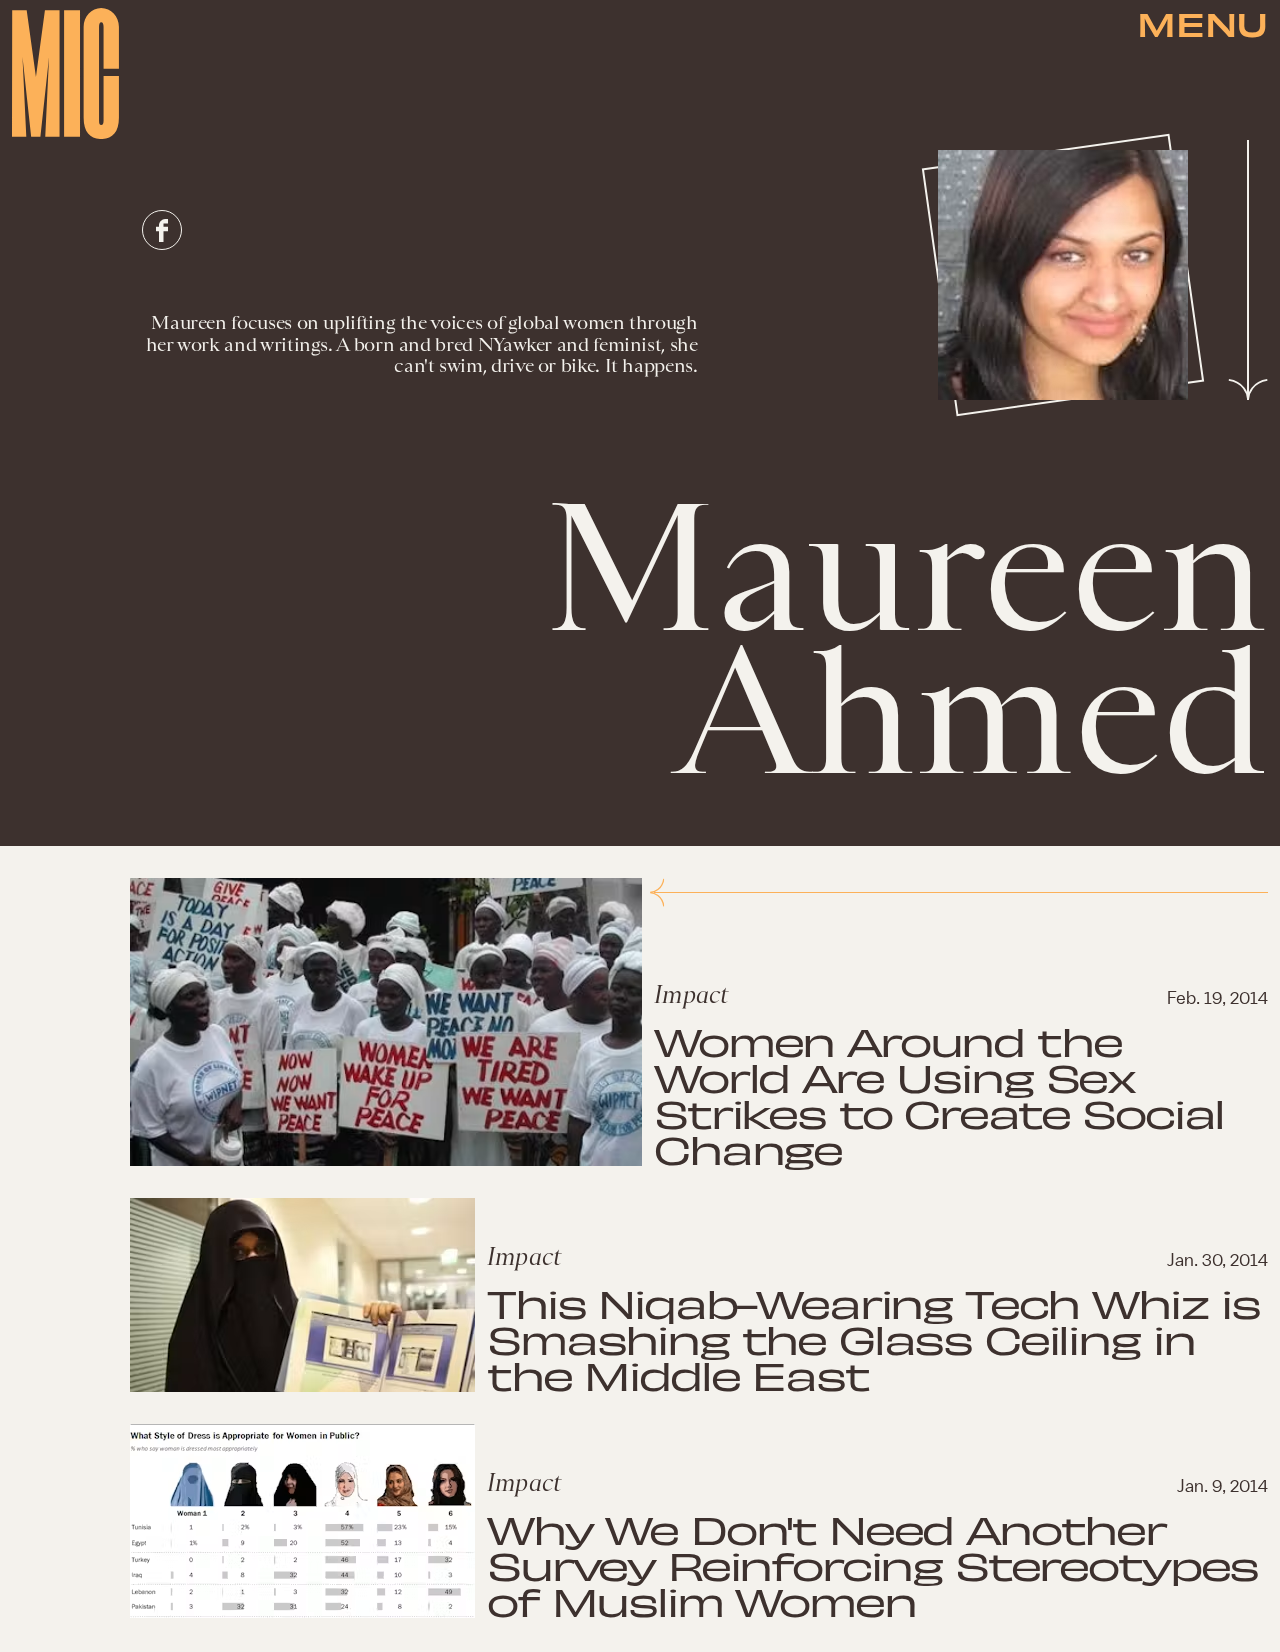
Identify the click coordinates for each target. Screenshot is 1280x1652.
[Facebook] (162, 230)
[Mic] (65, 73)
